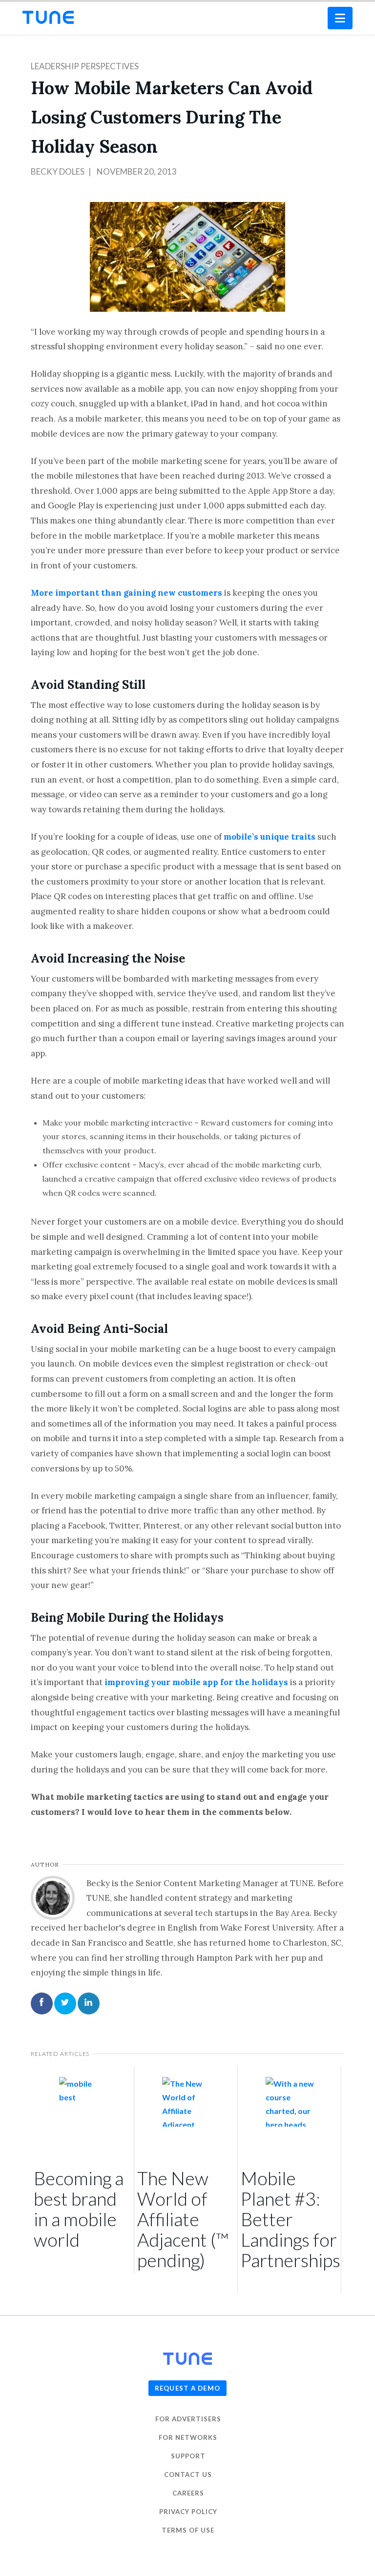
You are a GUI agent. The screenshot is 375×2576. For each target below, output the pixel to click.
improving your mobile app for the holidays (196, 1682)
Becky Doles (58, 171)
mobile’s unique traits (270, 837)
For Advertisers (188, 2419)
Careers (188, 2493)
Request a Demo (187, 2388)
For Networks (188, 2437)
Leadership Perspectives (85, 66)
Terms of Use (188, 2530)
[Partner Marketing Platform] (48, 17)
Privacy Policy (188, 2512)
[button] (340, 18)
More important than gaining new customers (126, 593)
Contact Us (188, 2475)
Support (188, 2456)
